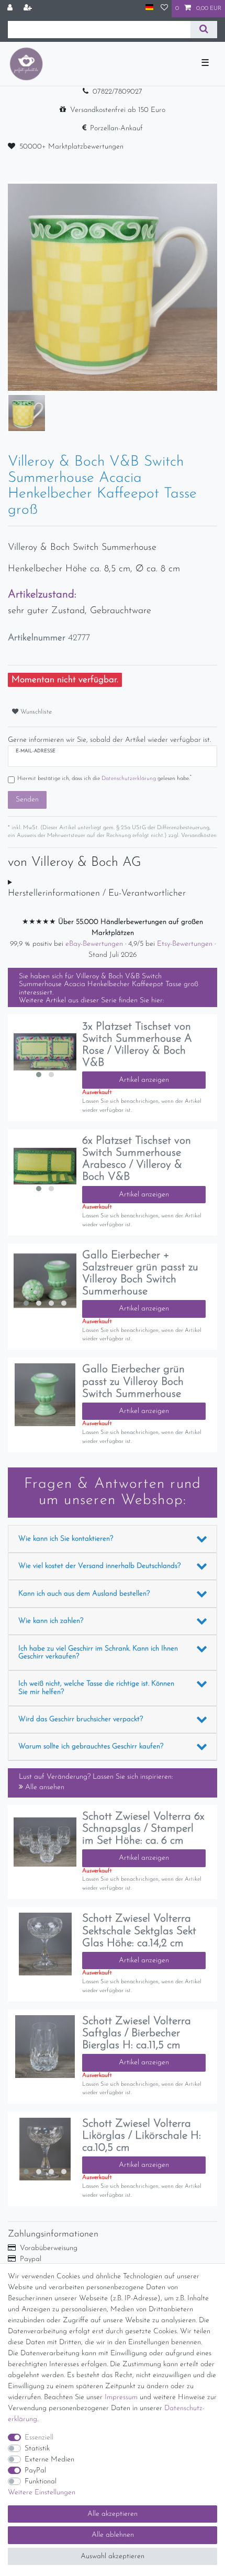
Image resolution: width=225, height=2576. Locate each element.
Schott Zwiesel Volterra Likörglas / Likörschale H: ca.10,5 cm (142, 2136)
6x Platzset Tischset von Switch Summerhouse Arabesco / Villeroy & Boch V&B (137, 1159)
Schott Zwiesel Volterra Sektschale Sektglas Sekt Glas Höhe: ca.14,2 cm (139, 1931)
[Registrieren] (29, 9)
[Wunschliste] (164, 9)
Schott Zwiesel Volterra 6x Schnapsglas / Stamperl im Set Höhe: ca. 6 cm (143, 1829)
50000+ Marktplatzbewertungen (71, 147)
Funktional (41, 2482)
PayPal (35, 2471)
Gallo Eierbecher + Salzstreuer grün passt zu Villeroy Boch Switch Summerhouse (140, 1273)
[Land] (149, 8)
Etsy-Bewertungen (186, 944)
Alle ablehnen (113, 2535)
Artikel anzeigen (144, 1080)
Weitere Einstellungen (42, 2493)
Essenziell (39, 2438)
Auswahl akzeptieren (113, 2556)
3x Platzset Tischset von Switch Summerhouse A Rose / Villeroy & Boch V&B (137, 1045)
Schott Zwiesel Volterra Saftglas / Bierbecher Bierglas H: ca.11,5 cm (137, 2033)
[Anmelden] (11, 9)
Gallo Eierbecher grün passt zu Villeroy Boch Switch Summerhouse (133, 1381)
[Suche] (204, 30)
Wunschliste (35, 712)
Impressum (121, 2397)
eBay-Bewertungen (95, 944)
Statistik (37, 2449)
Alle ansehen (44, 1787)
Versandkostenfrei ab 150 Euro (118, 110)
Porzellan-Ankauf (116, 128)
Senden (27, 800)
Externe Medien (49, 2460)
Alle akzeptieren (113, 2514)
